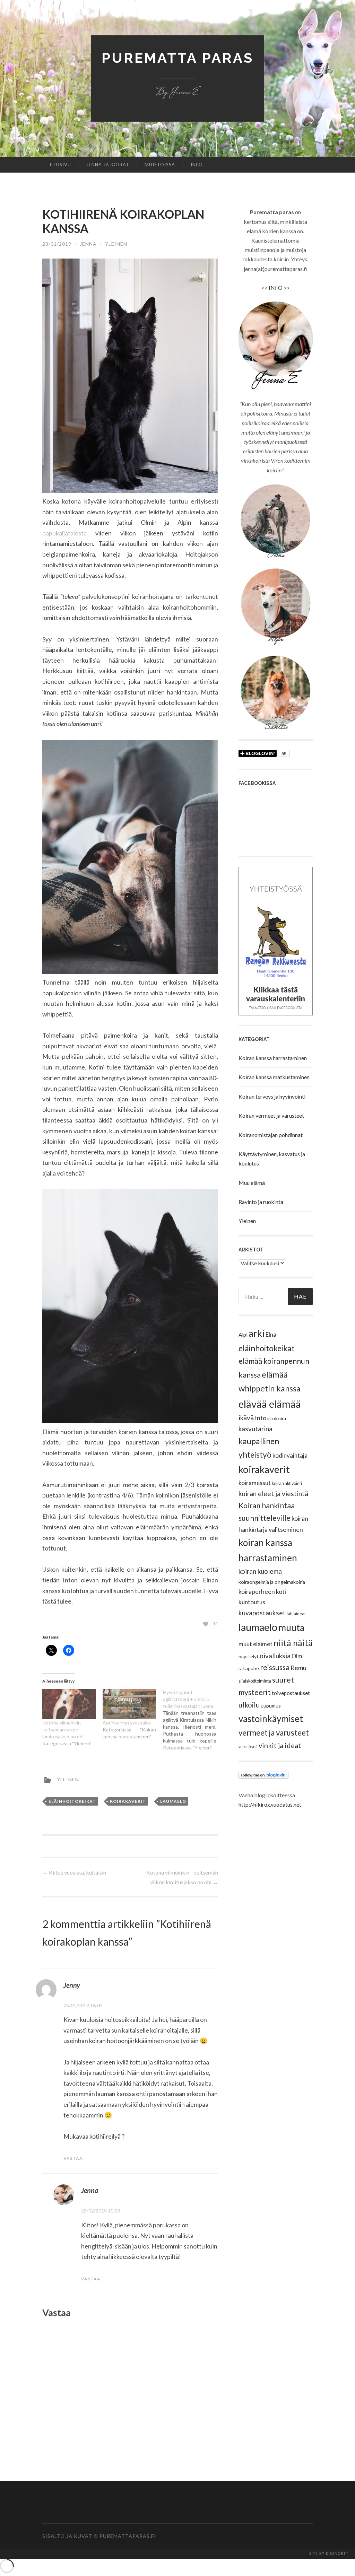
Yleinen (247, 1221)
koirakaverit (128, 1801)
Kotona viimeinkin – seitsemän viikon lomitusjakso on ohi (63, 1730)
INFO (276, 287)
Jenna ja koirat (108, 165)
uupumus (271, 1706)
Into (261, 1418)
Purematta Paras (177, 58)
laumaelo (173, 1801)
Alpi (243, 1335)
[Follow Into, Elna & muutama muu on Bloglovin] (263, 1776)
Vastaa (73, 2158)
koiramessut (255, 1483)
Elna (271, 1334)
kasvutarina (256, 1429)
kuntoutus (252, 1602)
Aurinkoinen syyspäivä (127, 1723)
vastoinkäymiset (271, 1719)
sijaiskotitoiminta (255, 1681)
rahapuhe (249, 1668)
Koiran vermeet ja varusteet (271, 1115)
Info (197, 165)
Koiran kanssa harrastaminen (273, 1058)
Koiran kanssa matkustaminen (274, 1077)
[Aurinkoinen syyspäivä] (129, 1704)
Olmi (298, 1656)
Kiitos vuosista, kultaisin (74, 1872)
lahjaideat (296, 1614)
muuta (291, 1627)
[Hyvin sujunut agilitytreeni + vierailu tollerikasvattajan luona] (193, 1720)
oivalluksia (275, 1656)
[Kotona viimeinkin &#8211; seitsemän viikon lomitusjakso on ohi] (69, 1704)
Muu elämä (252, 1183)
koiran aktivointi (287, 1483)
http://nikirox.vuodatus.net (270, 1804)
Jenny (72, 1985)
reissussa (275, 1667)
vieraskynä (248, 1747)
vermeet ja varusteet (274, 1733)
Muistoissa (160, 165)
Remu (298, 1668)
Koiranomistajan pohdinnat (271, 1135)
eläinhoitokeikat (72, 1801)
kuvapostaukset (262, 1613)
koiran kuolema (260, 1571)
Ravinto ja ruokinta (261, 1202)
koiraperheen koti (262, 1591)
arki (257, 1333)
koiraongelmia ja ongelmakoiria (272, 1582)
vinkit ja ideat (280, 1745)
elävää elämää (270, 1404)
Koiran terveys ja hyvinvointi (272, 1096)
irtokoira (277, 1418)
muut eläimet (256, 1644)
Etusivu (60, 165)
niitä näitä (293, 1643)
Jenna (88, 244)
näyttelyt (249, 1656)
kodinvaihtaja (290, 1455)
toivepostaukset (291, 1693)
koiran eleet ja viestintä (273, 1494)
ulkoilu (249, 1705)
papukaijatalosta (64, 533)
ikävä (246, 1418)
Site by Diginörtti (330, 2554)
